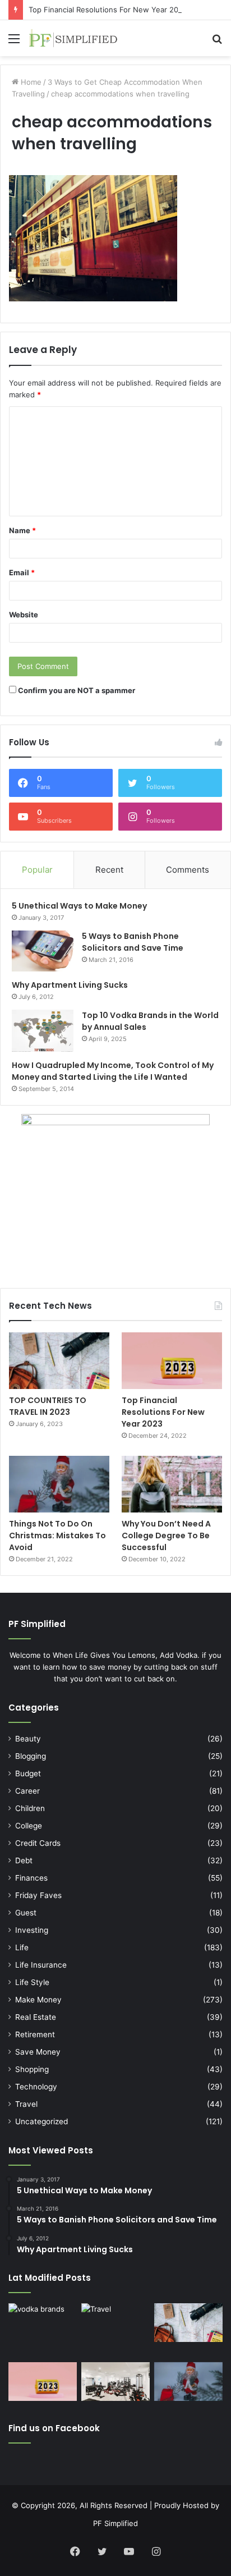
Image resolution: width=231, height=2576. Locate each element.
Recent (109, 870)
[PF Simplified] (73, 38)
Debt (24, 1860)
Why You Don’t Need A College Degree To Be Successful (166, 1535)
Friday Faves (38, 1895)
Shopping (32, 2069)
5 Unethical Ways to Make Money (79, 906)
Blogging (31, 1756)
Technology (36, 2087)
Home (30, 82)
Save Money (38, 2052)
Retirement (35, 2034)
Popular (37, 870)
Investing (32, 1930)
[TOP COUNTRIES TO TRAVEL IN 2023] (59, 1361)
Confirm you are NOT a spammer (76, 690)
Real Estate (36, 2017)
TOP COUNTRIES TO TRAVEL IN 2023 (48, 1406)
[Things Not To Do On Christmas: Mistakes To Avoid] (59, 1484)
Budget (28, 1773)
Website (24, 615)
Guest (26, 1913)
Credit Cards (38, 1843)
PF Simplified (115, 2523)
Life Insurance (41, 1965)
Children (30, 1808)
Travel (26, 2104)
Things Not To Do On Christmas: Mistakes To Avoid (57, 1535)
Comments (188, 870)
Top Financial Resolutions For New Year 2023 (108, 10)
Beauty (28, 1739)
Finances (31, 1878)
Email (22, 572)
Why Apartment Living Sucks (70, 985)
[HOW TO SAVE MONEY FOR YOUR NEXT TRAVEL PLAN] (115, 2330)
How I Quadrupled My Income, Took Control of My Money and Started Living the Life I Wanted (113, 1071)
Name (22, 530)
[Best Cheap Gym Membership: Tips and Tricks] (115, 2382)
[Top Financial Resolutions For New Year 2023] (172, 1360)
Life (22, 1947)
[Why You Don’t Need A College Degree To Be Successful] (172, 1484)
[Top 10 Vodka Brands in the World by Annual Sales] (43, 1031)
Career (27, 1791)
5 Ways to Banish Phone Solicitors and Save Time (133, 942)
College (29, 1826)
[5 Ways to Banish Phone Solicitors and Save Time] (43, 951)
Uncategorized (41, 2121)
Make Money (38, 2000)
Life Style (32, 1982)
